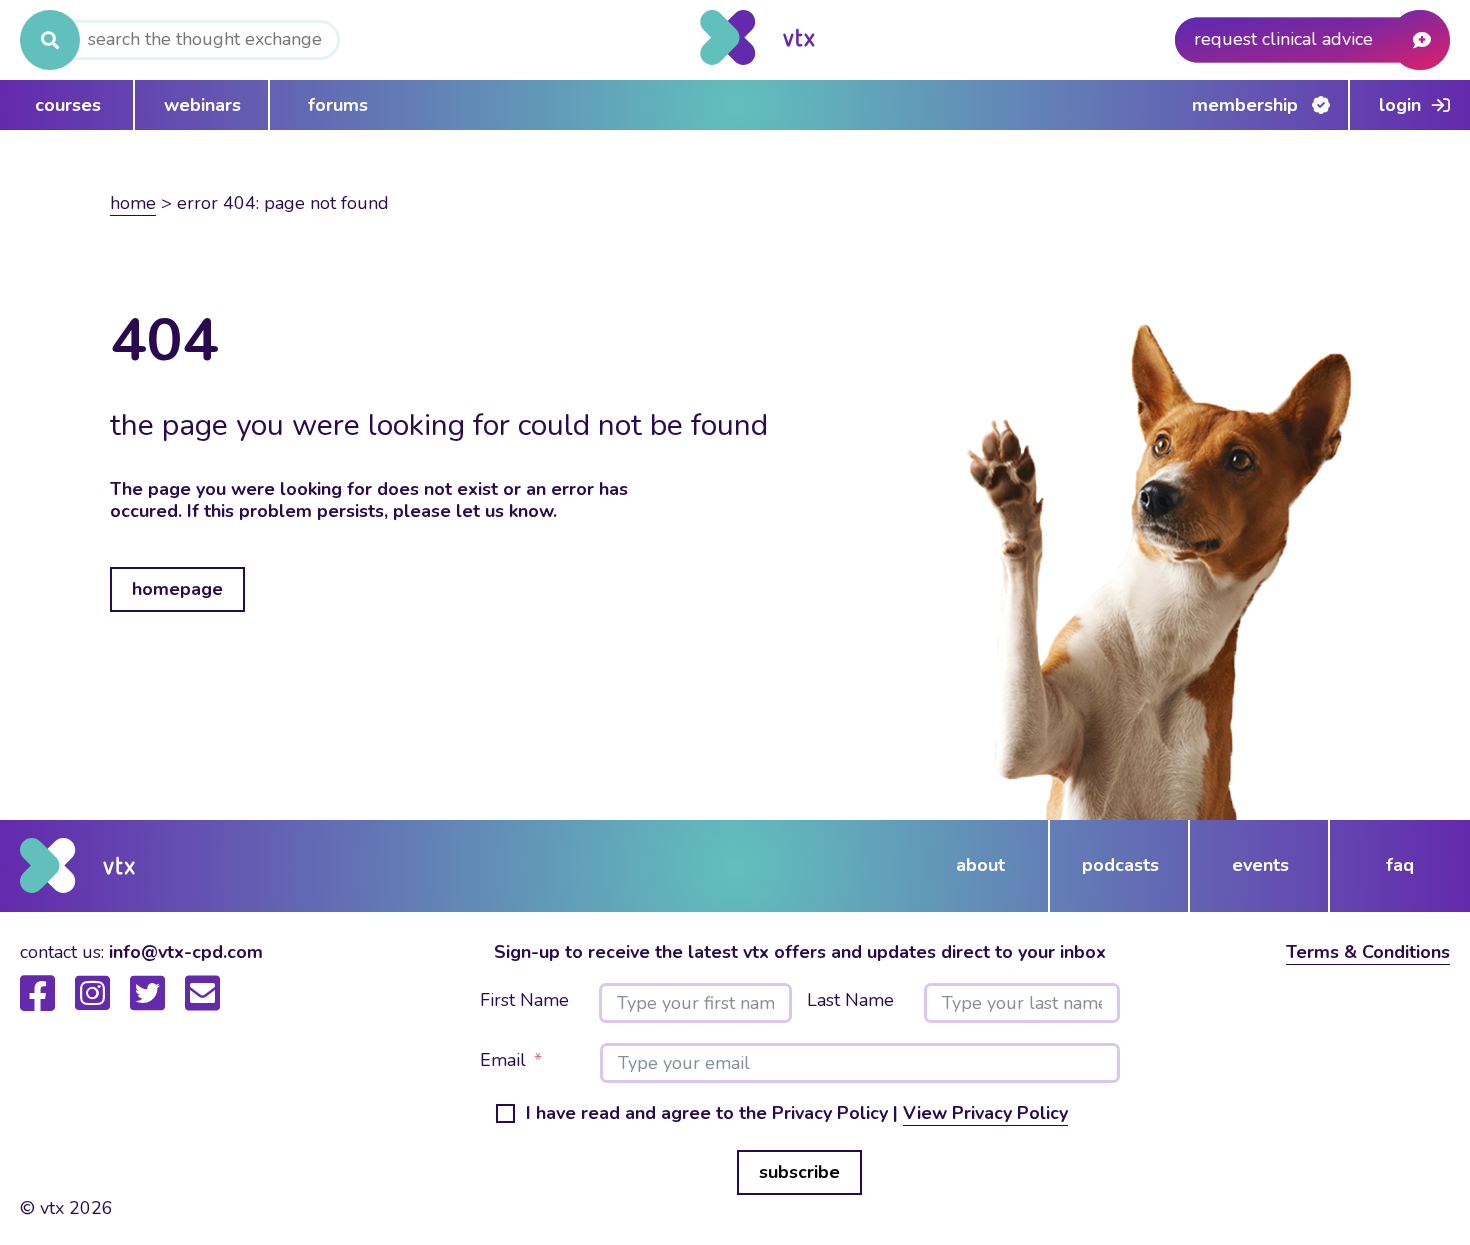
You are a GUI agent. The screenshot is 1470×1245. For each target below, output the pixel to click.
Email (503, 1061)
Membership (1245, 105)
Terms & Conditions (1368, 952)
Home (133, 203)
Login (1400, 105)
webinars (202, 105)
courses (68, 105)
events (1260, 865)
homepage (177, 589)
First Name (524, 1001)
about (980, 865)
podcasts (1120, 865)
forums (338, 105)
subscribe (799, 1172)
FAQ (1400, 865)
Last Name (850, 1001)
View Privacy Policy (985, 1113)
